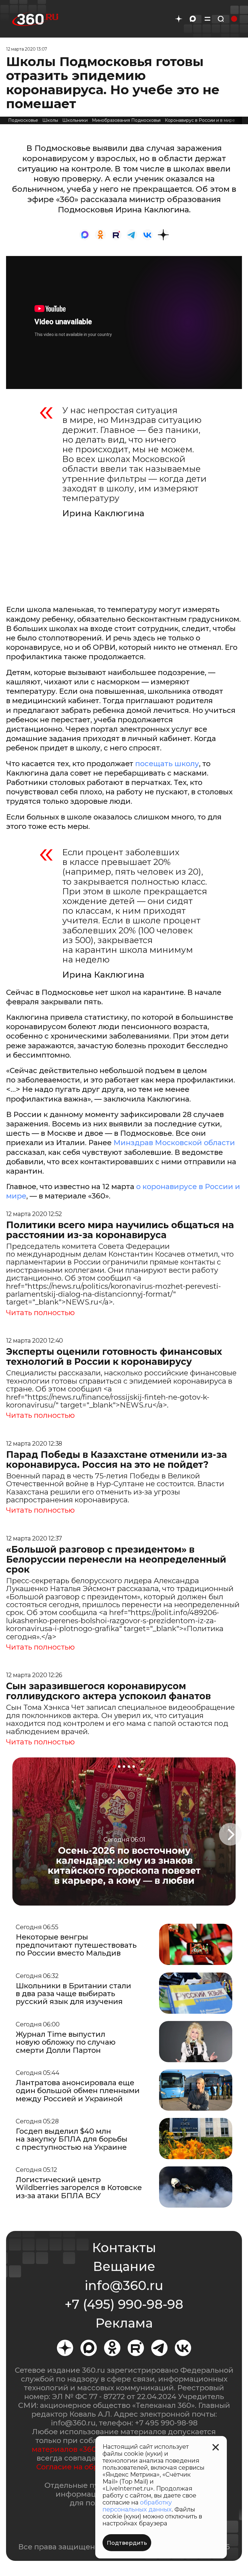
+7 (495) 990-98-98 (124, 2304)
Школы (50, 120)
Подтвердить (127, 2543)
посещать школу (167, 764)
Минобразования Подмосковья (126, 120)
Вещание (124, 2266)
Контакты (124, 2248)
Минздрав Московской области (174, 1143)
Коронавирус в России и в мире (200, 120)
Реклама (124, 2323)
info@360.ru (124, 2285)
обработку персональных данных (137, 2506)
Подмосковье (23, 120)
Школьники (75, 120)
